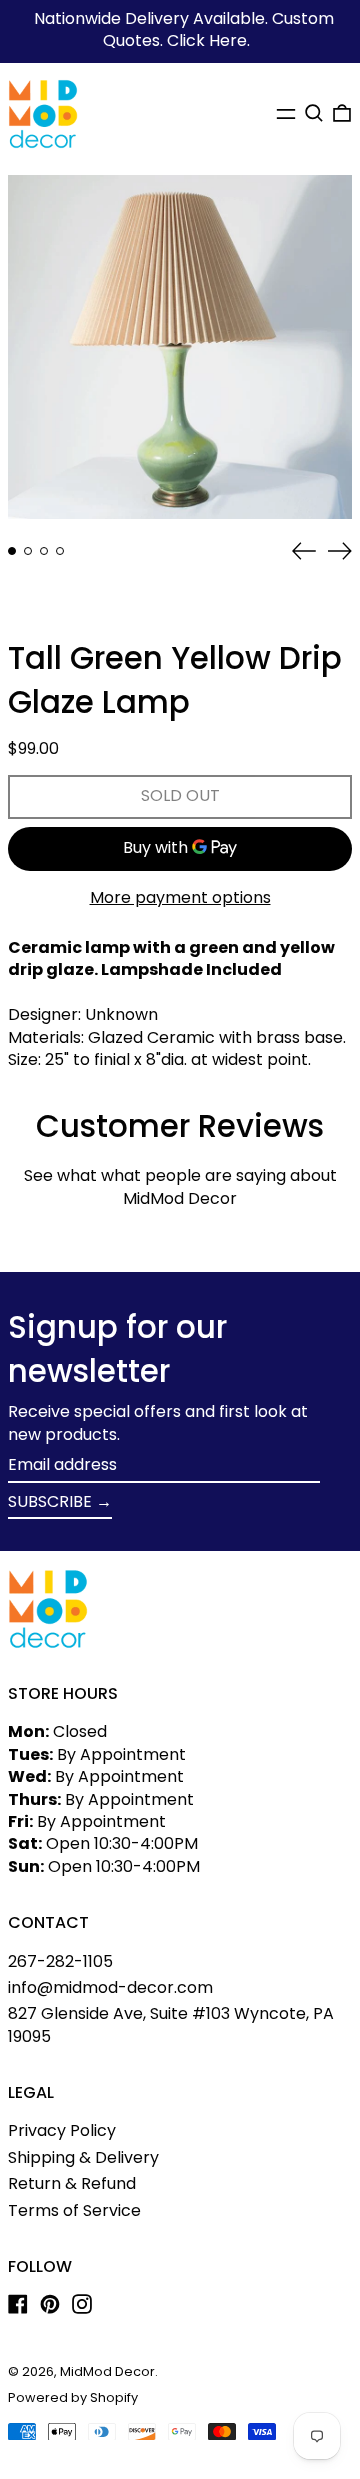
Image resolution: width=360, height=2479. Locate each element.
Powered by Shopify (73, 2397)
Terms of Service (74, 2210)
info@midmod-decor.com (110, 1987)
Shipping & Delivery (83, 2157)
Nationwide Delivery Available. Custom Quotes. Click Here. (184, 29)
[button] (314, 113)
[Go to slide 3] (44, 551)
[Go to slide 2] (28, 551)
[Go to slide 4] (60, 551)
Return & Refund (72, 2183)
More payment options (180, 898)
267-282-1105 (60, 1961)
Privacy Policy (62, 2130)
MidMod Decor (107, 2371)
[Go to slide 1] (12, 551)
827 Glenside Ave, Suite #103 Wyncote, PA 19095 (171, 2024)
